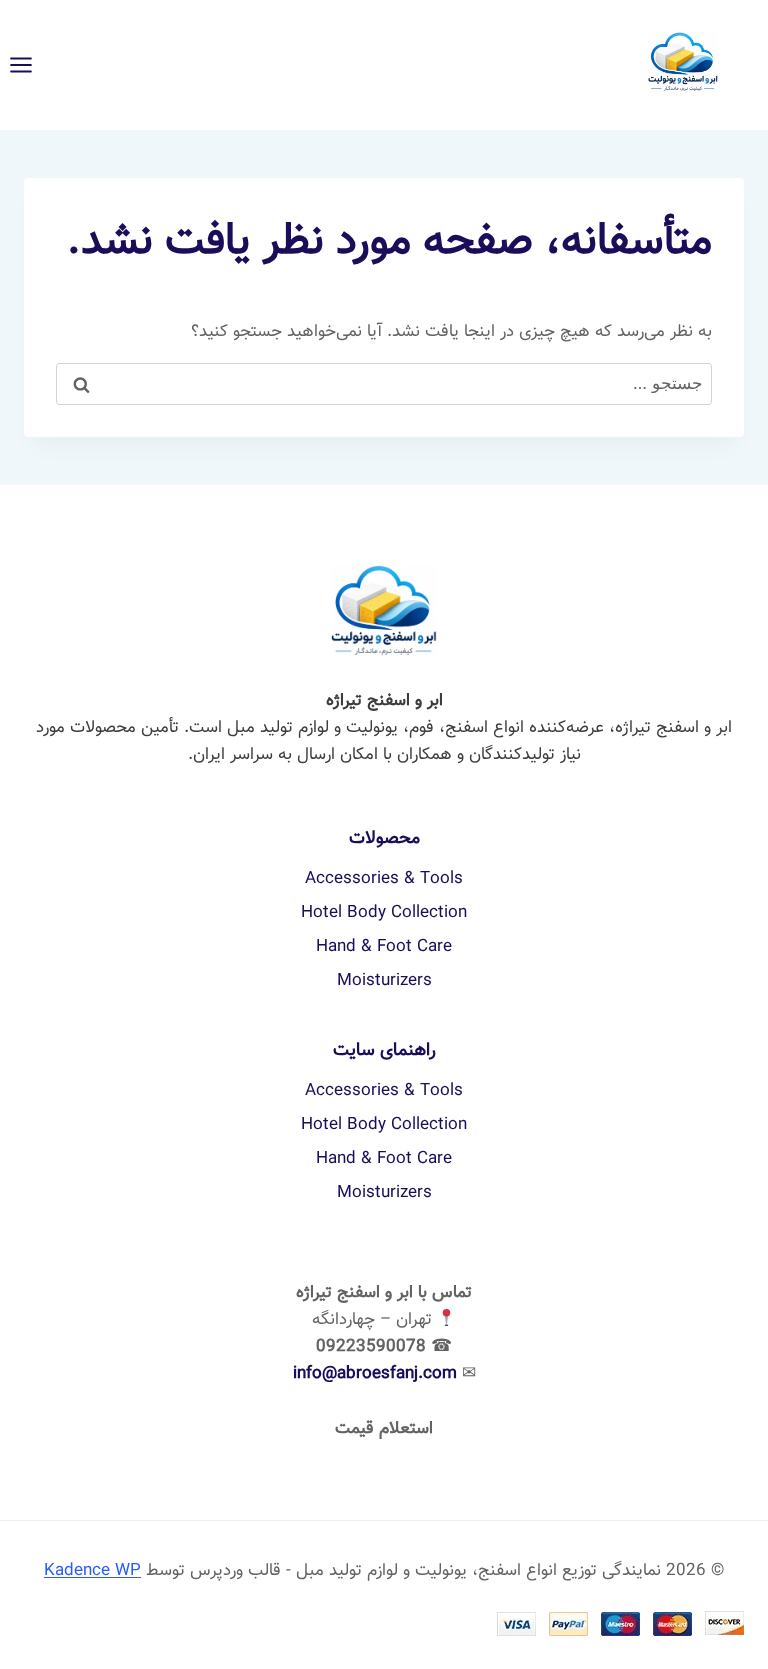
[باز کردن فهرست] (31, 64)
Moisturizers (384, 981)
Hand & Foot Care (384, 947)
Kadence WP (92, 1571)
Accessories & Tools (384, 879)
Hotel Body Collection (384, 913)
